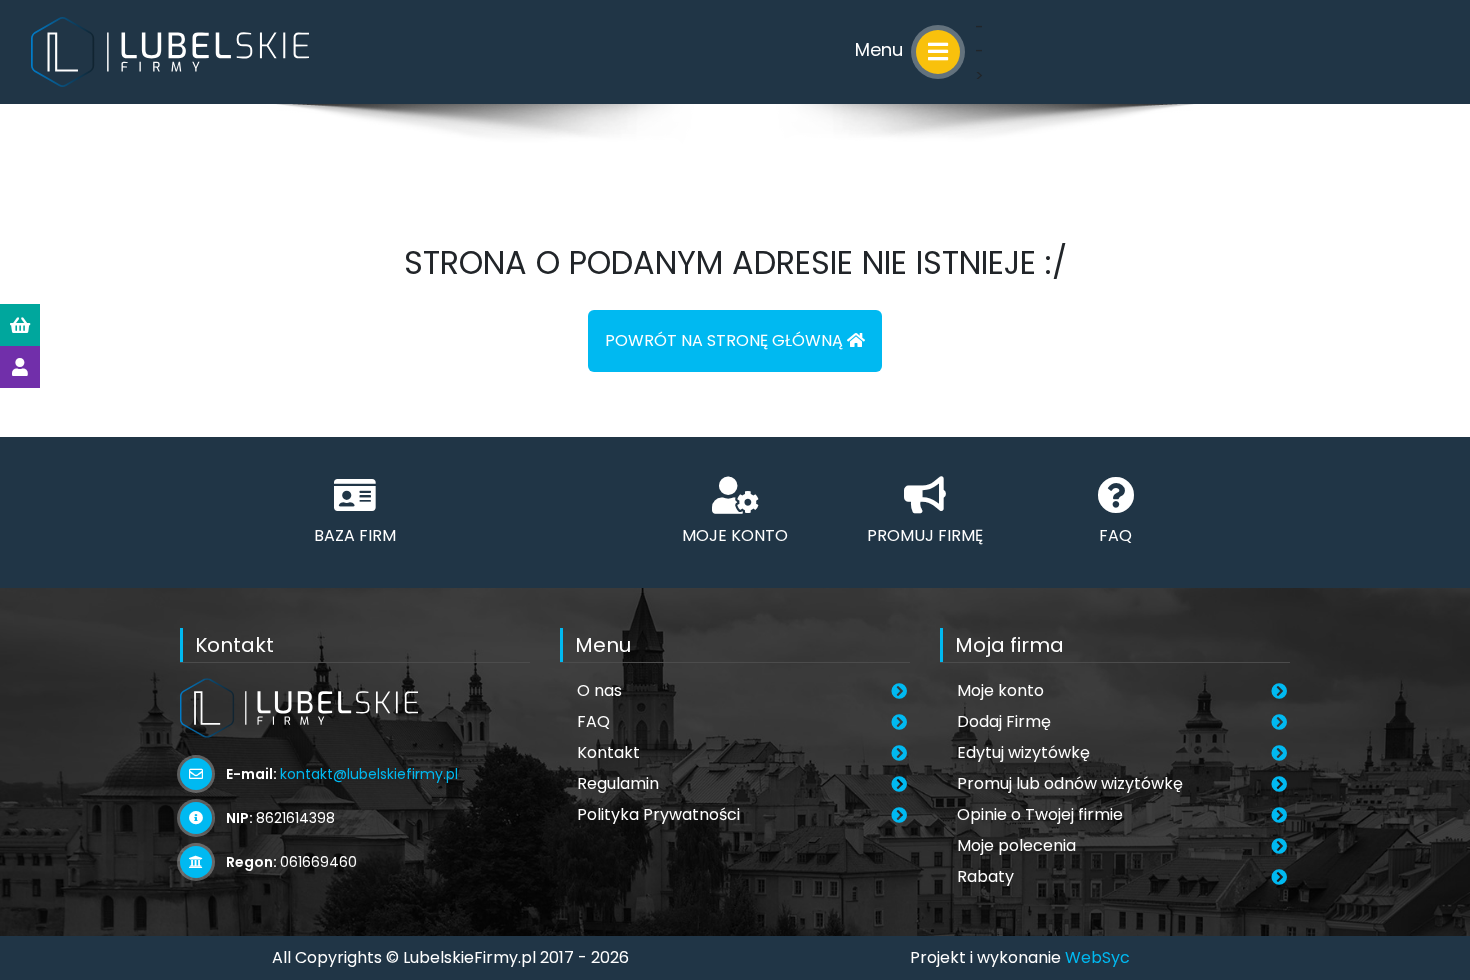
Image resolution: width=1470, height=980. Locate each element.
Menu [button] (881, 49)
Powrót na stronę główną (726, 340)
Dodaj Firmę (1004, 721)
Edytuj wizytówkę (1023, 752)
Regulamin (618, 783)
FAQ (593, 721)
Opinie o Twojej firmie (1040, 814)
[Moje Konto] (20, 367)
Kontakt (608, 752)
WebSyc (1097, 957)
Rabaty (985, 876)
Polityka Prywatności (658, 814)
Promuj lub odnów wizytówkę (1070, 783)
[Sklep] (20, 325)
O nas (599, 690)
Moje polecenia (1016, 845)
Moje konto (1000, 690)
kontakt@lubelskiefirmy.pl (369, 774)
